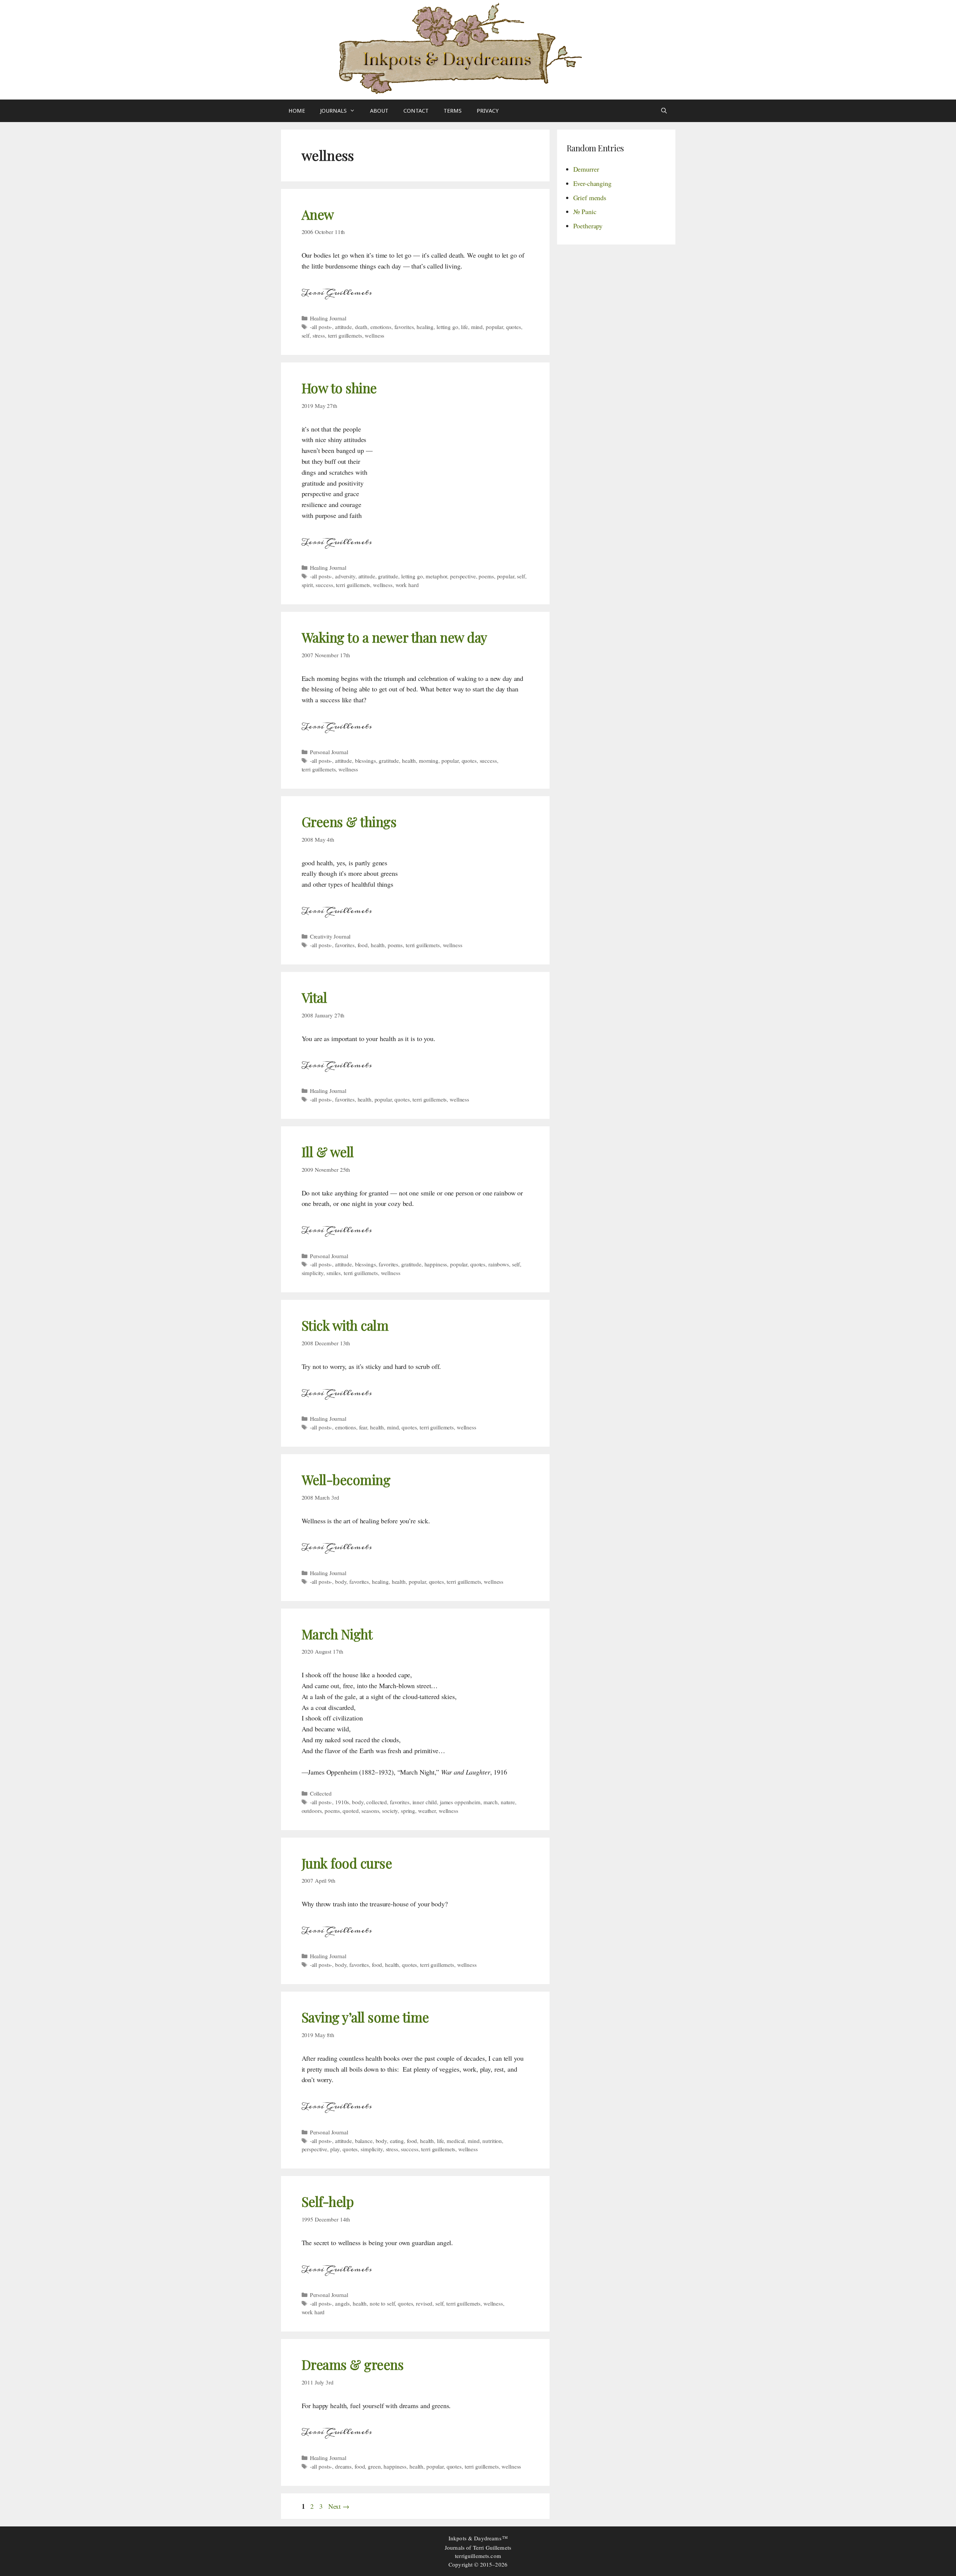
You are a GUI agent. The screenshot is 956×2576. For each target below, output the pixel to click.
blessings (365, 761)
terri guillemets (345, 335)
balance (364, 2141)
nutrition (492, 2141)
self (306, 335)
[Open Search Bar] (664, 111)
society (390, 1811)
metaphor (436, 576)
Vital (314, 997)
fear (363, 1427)
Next (339, 2506)
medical (456, 2141)
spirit (307, 585)
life (464, 327)
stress (319, 335)
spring (408, 1811)
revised (424, 2303)
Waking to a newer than (394, 637)
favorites (404, 327)
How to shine (339, 388)
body (341, 1582)
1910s (342, 1802)
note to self (382, 2303)
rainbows (499, 1264)
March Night (337, 1634)
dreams (343, 2466)
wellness (375, 335)
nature (508, 1802)
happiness (436, 1264)
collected (377, 1802)
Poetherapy (588, 226)
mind (477, 327)
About (379, 111)
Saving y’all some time (365, 2017)
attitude (344, 327)
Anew (318, 214)
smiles (334, 1273)
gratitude (388, 576)
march (491, 1802)
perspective (463, 576)
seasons (370, 1811)
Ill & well (328, 1152)
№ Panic (585, 211)
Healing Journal (328, 318)
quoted (350, 1811)
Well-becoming (346, 1480)
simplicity (313, 1273)
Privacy (488, 111)
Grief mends (590, 198)
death (361, 327)
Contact (416, 111)
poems (486, 576)
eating (397, 2141)
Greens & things (349, 822)
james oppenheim (460, 1802)
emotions (381, 327)
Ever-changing (592, 183)
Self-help (328, 2201)
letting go (447, 327)
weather (427, 1811)
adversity (345, 576)
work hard (407, 585)
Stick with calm (345, 1325)
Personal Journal (329, 752)
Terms (453, 111)
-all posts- (321, 327)
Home (297, 111)
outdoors (312, 1811)
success (324, 585)
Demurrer (586, 169)
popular (494, 327)
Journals (333, 111)
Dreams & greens (353, 2364)
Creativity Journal (330, 936)
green (374, 2466)
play (335, 2149)
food (363, 945)
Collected (321, 1793)
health (409, 761)
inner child (425, 1802)
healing (425, 327)
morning (429, 761)
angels (342, 2303)
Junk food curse (347, 1863)
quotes (513, 327)
